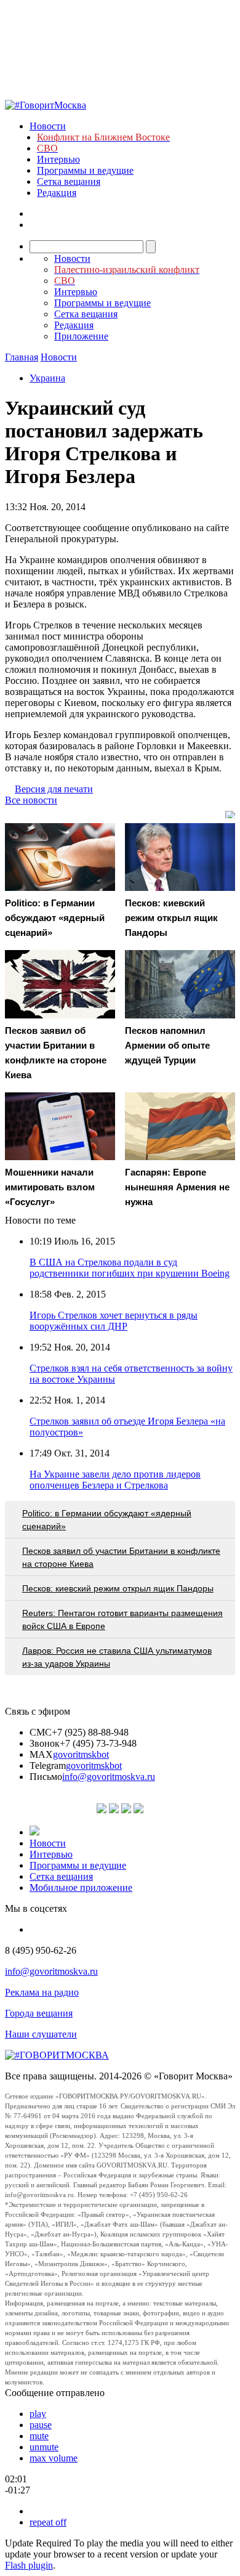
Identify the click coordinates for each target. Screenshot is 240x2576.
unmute (44, 2447)
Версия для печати (54, 789)
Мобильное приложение (81, 1887)
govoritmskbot (81, 1754)
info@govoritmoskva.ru (109, 1777)
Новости (48, 126)
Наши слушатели (41, 2034)
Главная (22, 357)
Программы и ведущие (85, 170)
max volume (54, 2458)
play (38, 2414)
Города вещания (39, 2013)
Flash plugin (29, 2565)
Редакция (57, 193)
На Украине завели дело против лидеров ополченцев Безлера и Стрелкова (115, 1480)
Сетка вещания (69, 181)
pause (41, 2425)
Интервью (58, 159)
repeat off (48, 2522)
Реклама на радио (42, 1992)
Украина (47, 378)
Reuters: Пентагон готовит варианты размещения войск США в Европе (122, 1619)
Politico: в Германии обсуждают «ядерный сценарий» (107, 1520)
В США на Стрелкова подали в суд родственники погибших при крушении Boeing (130, 1268)
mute (39, 2436)
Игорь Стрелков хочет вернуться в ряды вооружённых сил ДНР (114, 1321)
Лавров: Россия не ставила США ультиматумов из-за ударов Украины (117, 1657)
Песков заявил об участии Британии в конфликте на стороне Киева (121, 1557)
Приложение (81, 336)
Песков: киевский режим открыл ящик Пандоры (118, 1588)
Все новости (31, 800)
